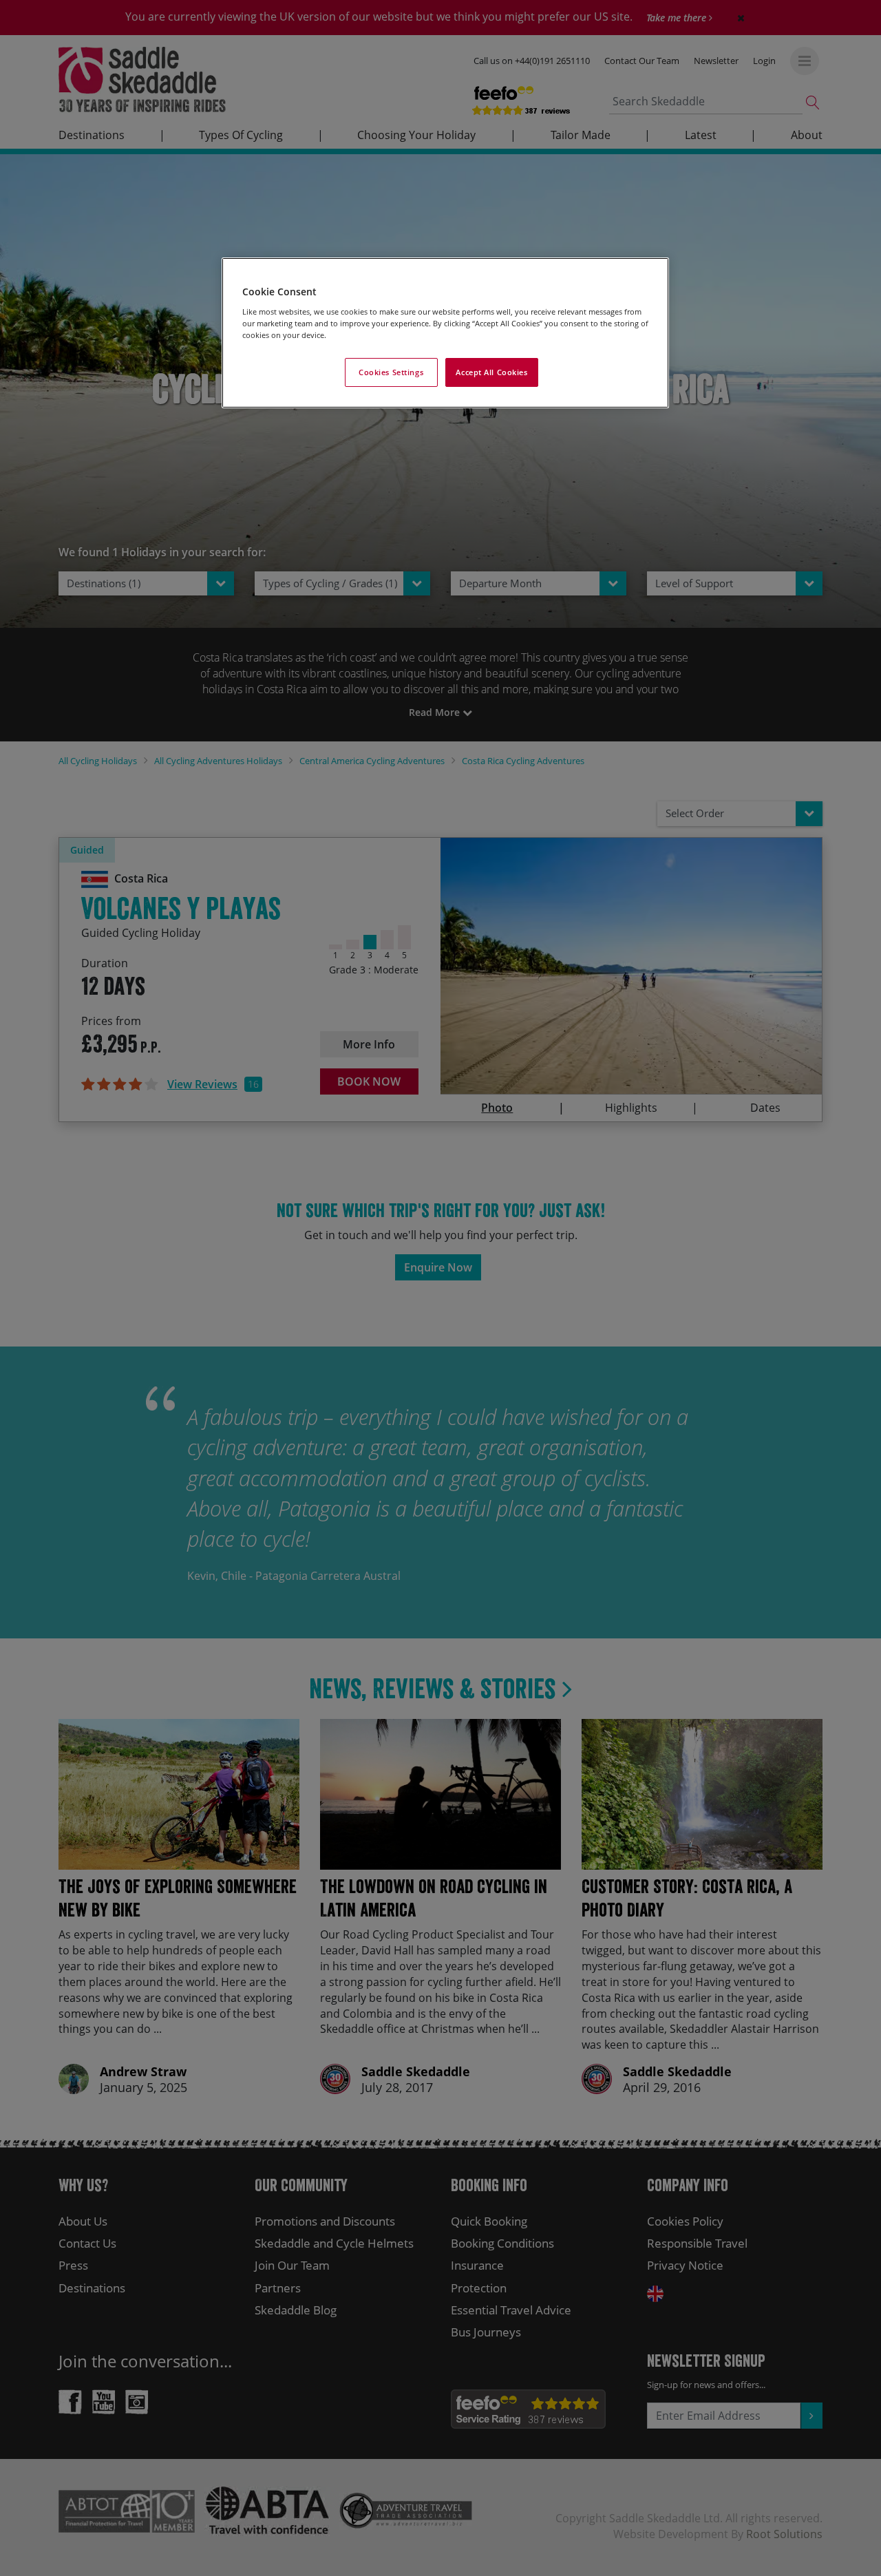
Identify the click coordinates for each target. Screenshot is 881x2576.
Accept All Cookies (491, 372)
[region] (445, 333)
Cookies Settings (391, 372)
